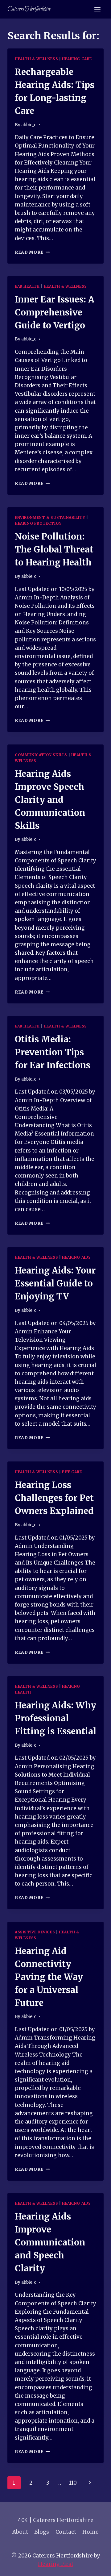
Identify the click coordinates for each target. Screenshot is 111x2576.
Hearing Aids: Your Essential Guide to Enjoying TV (55, 1283)
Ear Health (27, 286)
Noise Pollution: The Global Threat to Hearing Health (54, 549)
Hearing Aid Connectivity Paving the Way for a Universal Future (49, 1977)
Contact (66, 2532)
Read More (32, 252)
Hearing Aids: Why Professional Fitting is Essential (55, 1718)
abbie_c (29, 125)
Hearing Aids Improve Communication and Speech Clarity (50, 2242)
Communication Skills (41, 755)
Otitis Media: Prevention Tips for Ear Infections (53, 1052)
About (20, 2532)
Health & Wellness (36, 59)
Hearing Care (77, 59)
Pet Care (72, 1472)
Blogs (42, 2532)
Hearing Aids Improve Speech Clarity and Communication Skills (50, 800)
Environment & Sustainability (50, 517)
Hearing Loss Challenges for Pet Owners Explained (54, 1498)
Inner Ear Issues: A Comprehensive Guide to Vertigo (55, 312)
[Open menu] (97, 9)
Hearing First (56, 2564)
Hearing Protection (38, 523)
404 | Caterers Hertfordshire (56, 2520)
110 (73, 2483)
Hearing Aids (76, 1257)
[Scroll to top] (95, 2567)
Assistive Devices (35, 1932)
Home (90, 2532)
